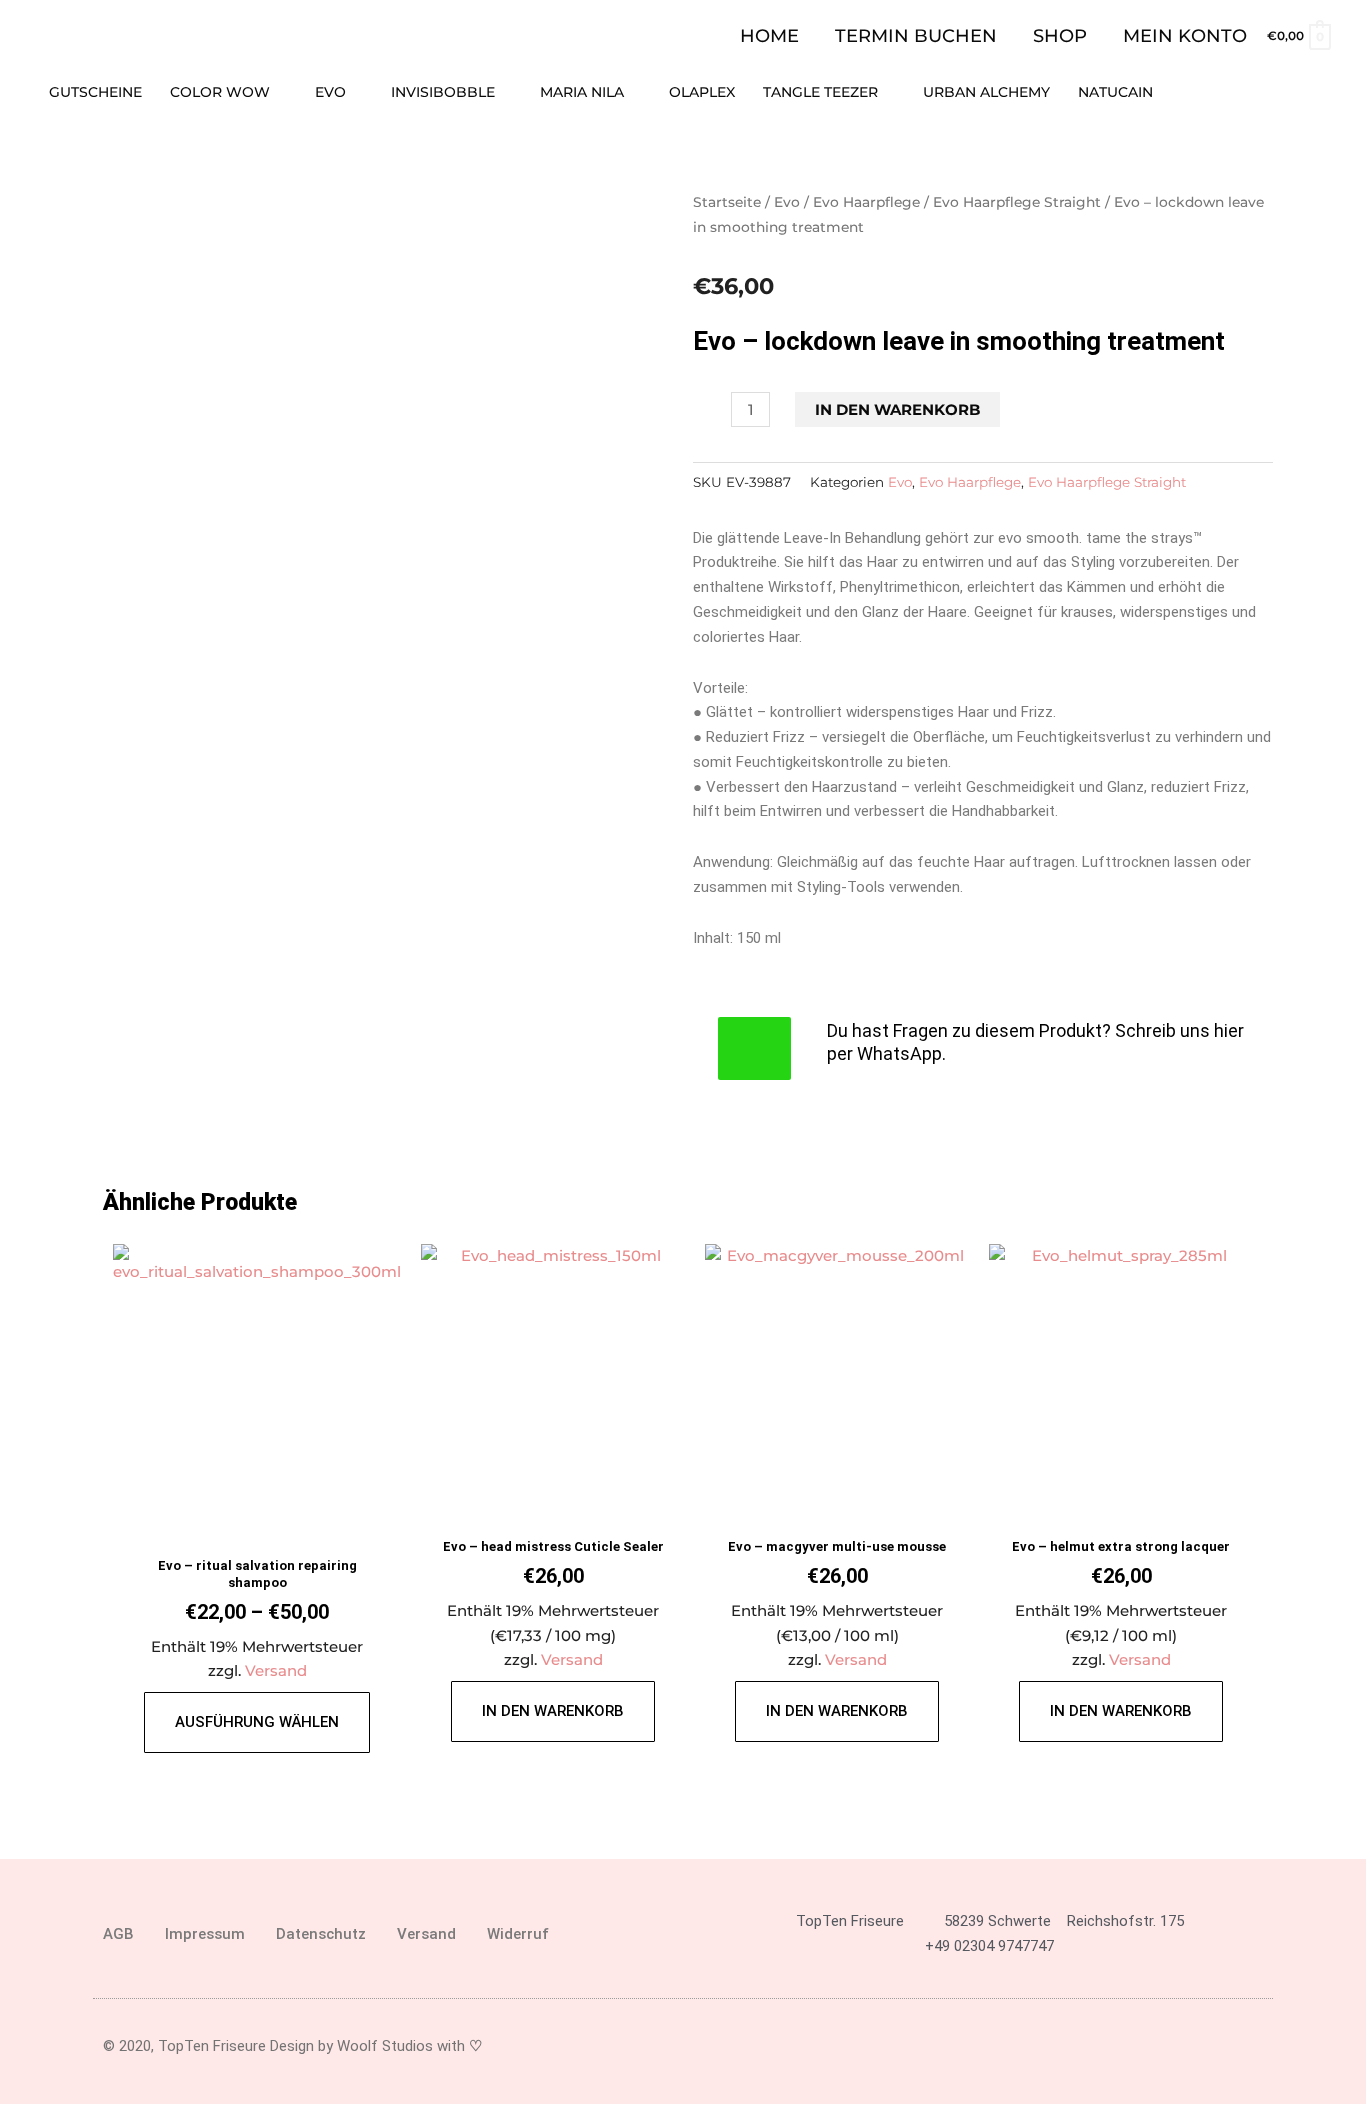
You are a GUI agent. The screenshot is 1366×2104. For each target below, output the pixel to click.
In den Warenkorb (897, 409)
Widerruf (518, 1934)
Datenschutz (321, 1934)
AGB (118, 1934)
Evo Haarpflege (866, 202)
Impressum (205, 1934)
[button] (1323, 92)
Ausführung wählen (257, 1722)
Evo (787, 202)
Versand (276, 1670)
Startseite (727, 202)
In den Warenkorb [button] (553, 1711)
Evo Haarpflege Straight (1017, 202)
